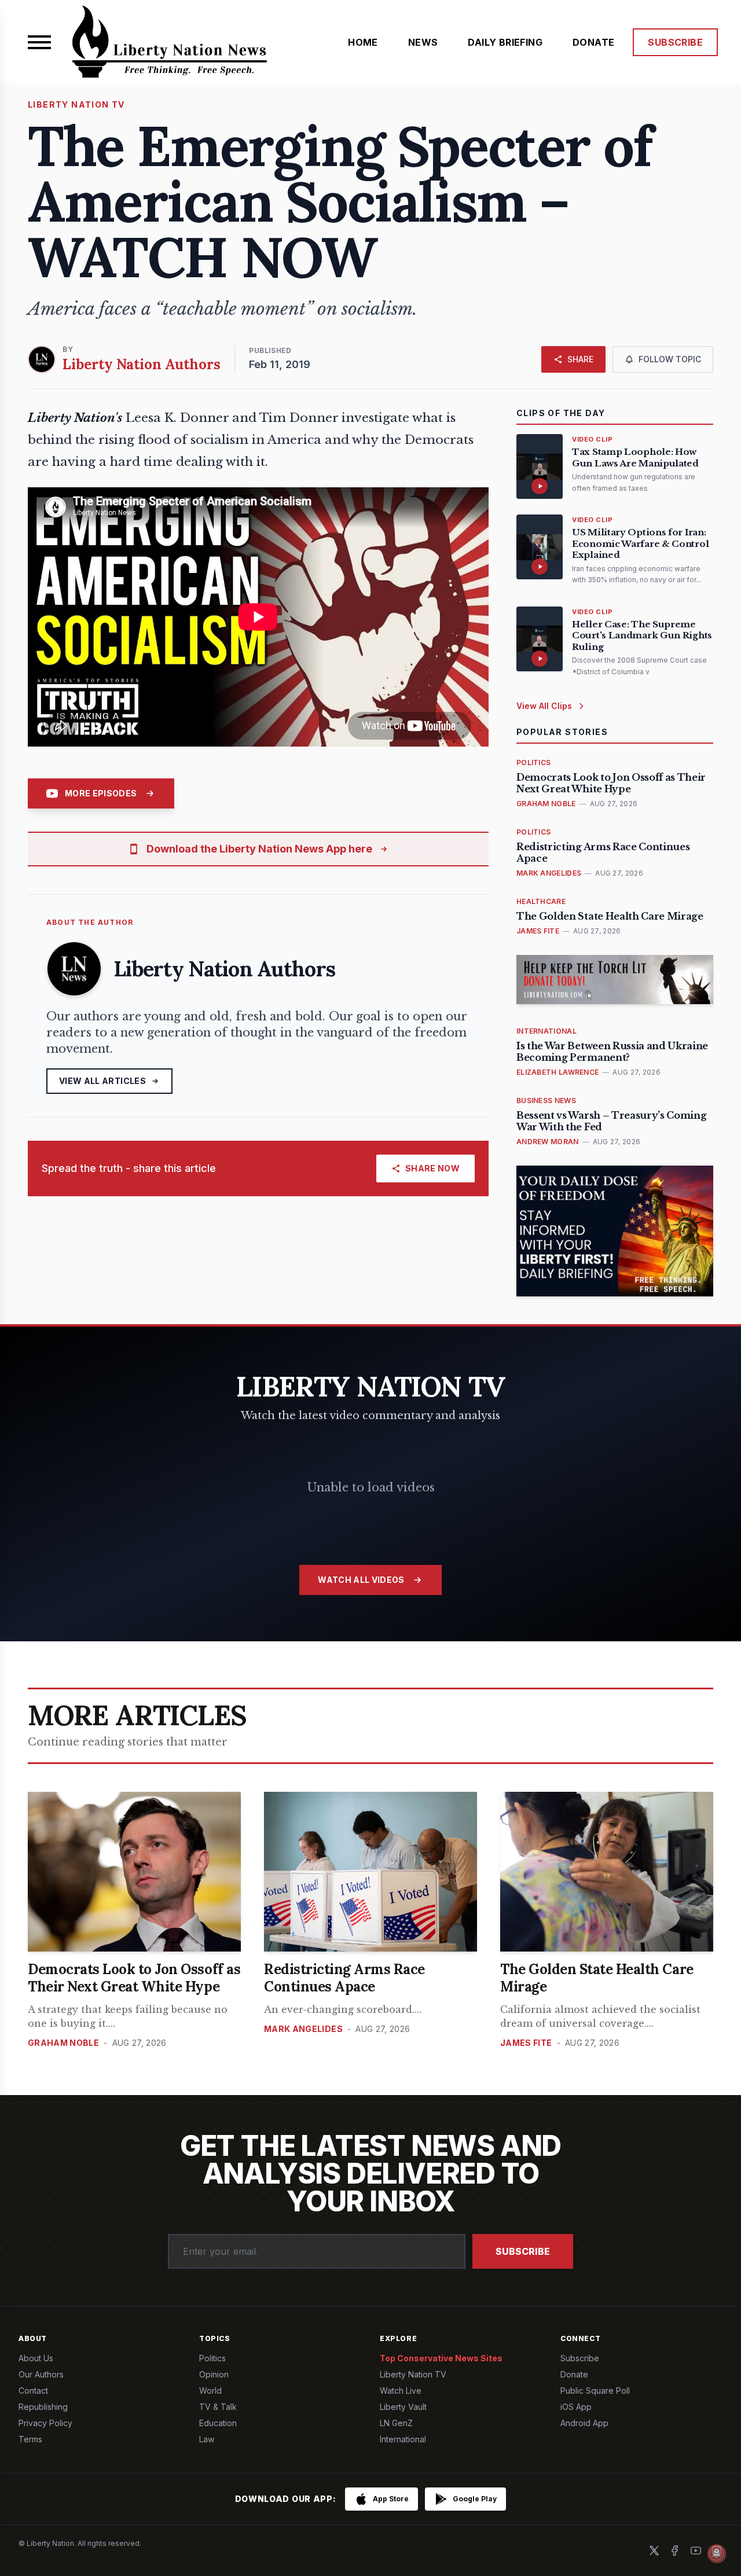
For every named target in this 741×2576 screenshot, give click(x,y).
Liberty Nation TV (413, 2374)
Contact (33, 2391)
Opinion (214, 2374)
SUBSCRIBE (675, 42)
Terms (30, 2439)
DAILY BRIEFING (505, 42)
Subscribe (523, 2251)
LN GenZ (396, 2423)
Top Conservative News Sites (441, 2358)
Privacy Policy (45, 2423)
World (210, 2391)
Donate (574, 2374)
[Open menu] (39, 42)
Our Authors (41, 2374)
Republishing (43, 2407)
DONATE (593, 42)
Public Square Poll (595, 2391)
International (403, 2439)
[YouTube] (696, 2551)
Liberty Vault (403, 2407)
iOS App (576, 2407)
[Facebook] (675, 2551)
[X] (654, 2551)
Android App (584, 2423)
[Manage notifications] (717, 2553)
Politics (212, 2358)
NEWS (423, 42)
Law (207, 2439)
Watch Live (401, 2391)
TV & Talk (218, 2407)
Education (218, 2423)
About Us (36, 2358)
